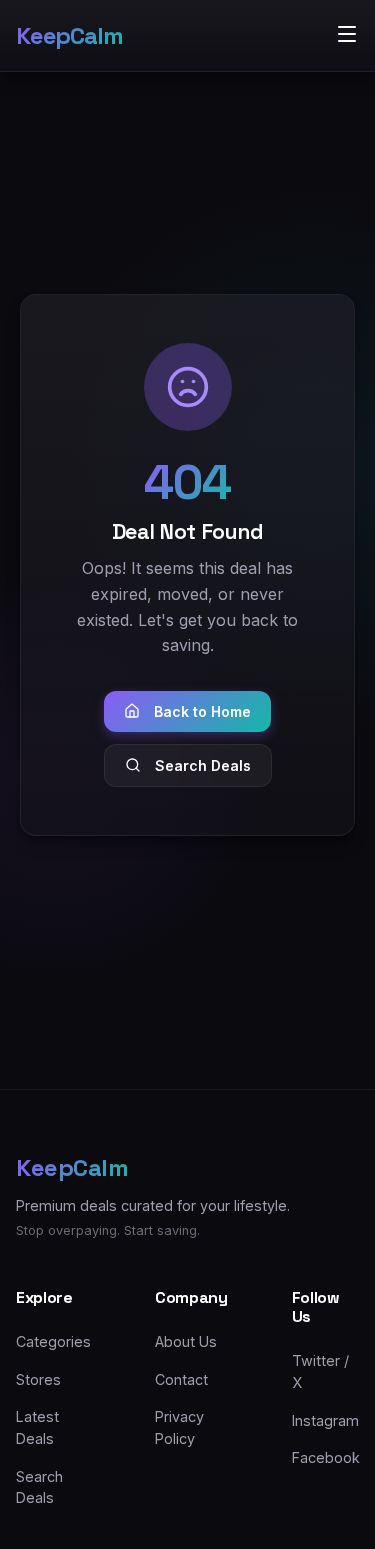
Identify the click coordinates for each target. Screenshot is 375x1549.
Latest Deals (37, 1427)
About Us (186, 1341)
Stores (38, 1379)
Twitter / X (320, 1371)
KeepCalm (69, 35)
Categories (53, 1341)
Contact (181, 1379)
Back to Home (202, 711)
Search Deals (203, 765)
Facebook (326, 1457)
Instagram (325, 1420)
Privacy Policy (179, 1427)
